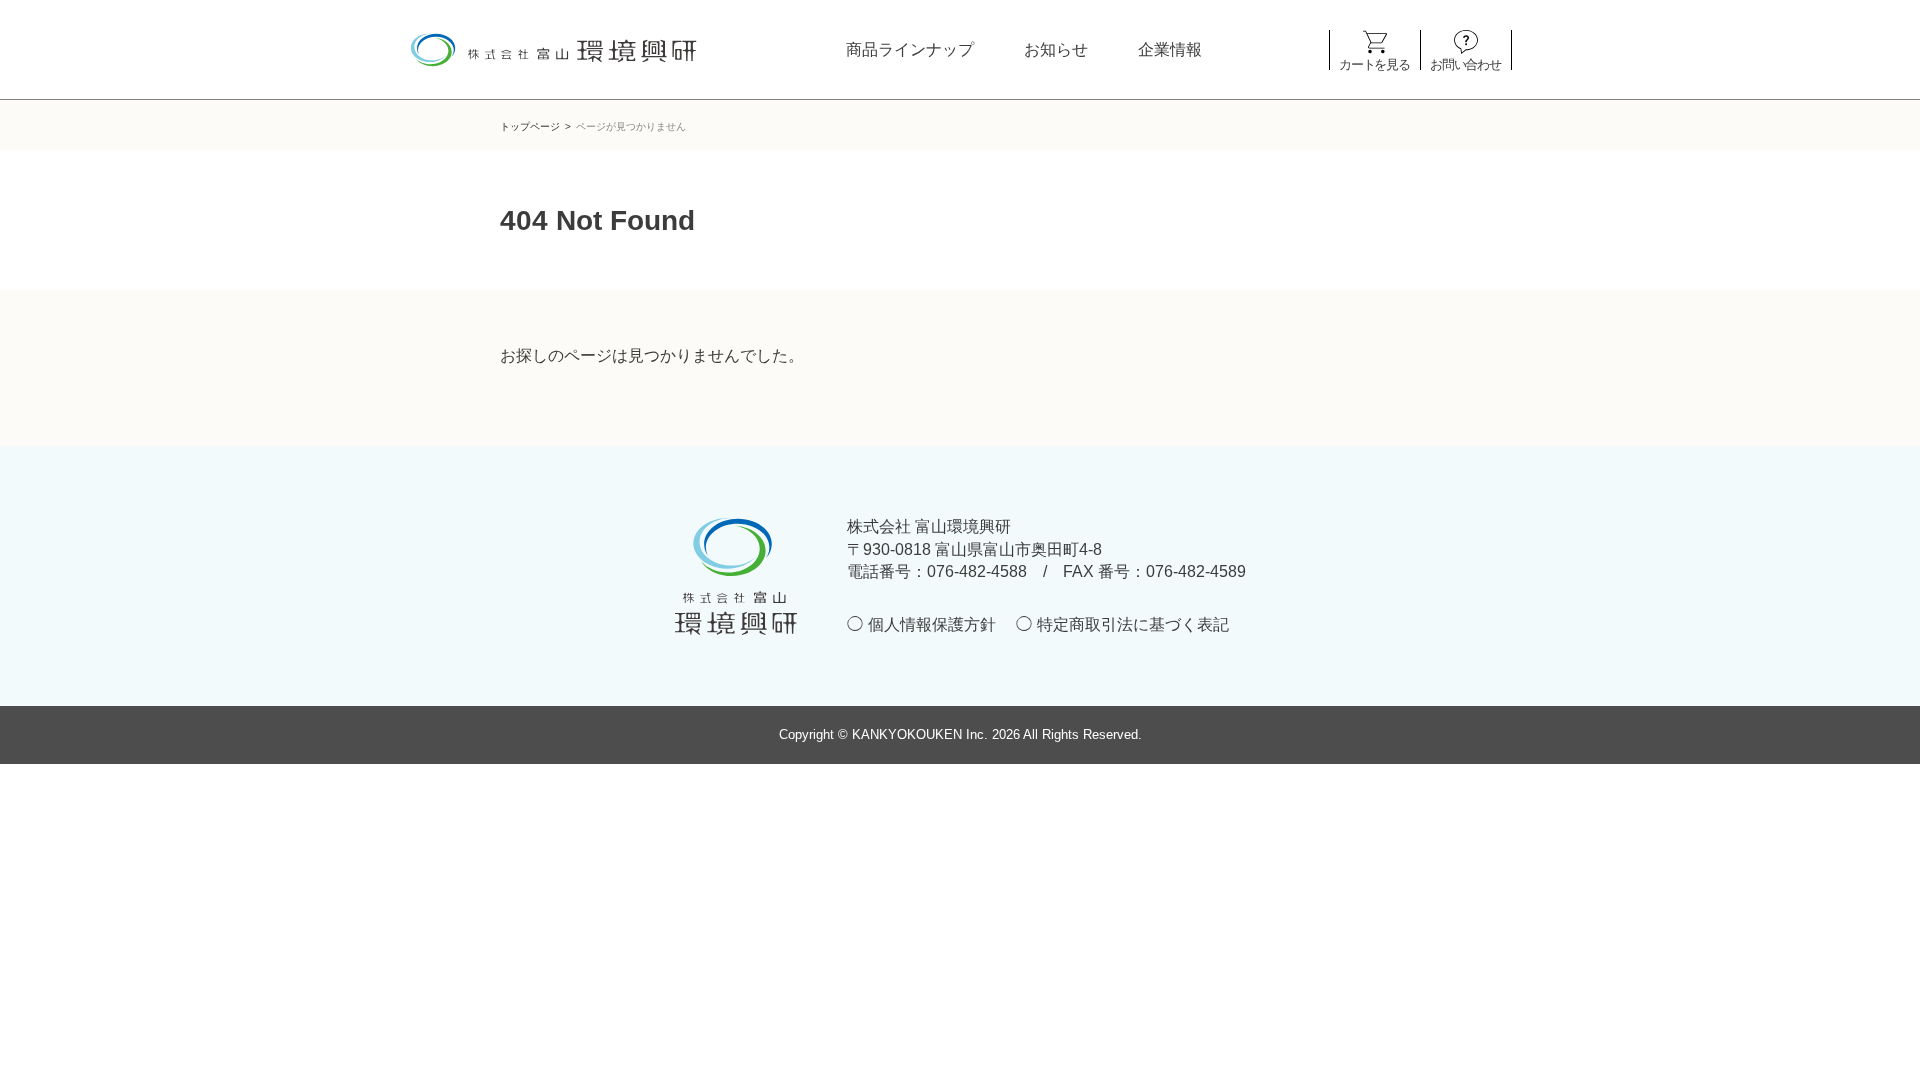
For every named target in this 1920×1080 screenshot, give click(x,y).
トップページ (530, 126)
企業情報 (1170, 49)
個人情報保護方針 (932, 624)
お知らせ (1056, 49)
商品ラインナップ (910, 49)
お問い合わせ (1465, 63)
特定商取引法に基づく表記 (1133, 624)
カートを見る (1374, 63)
